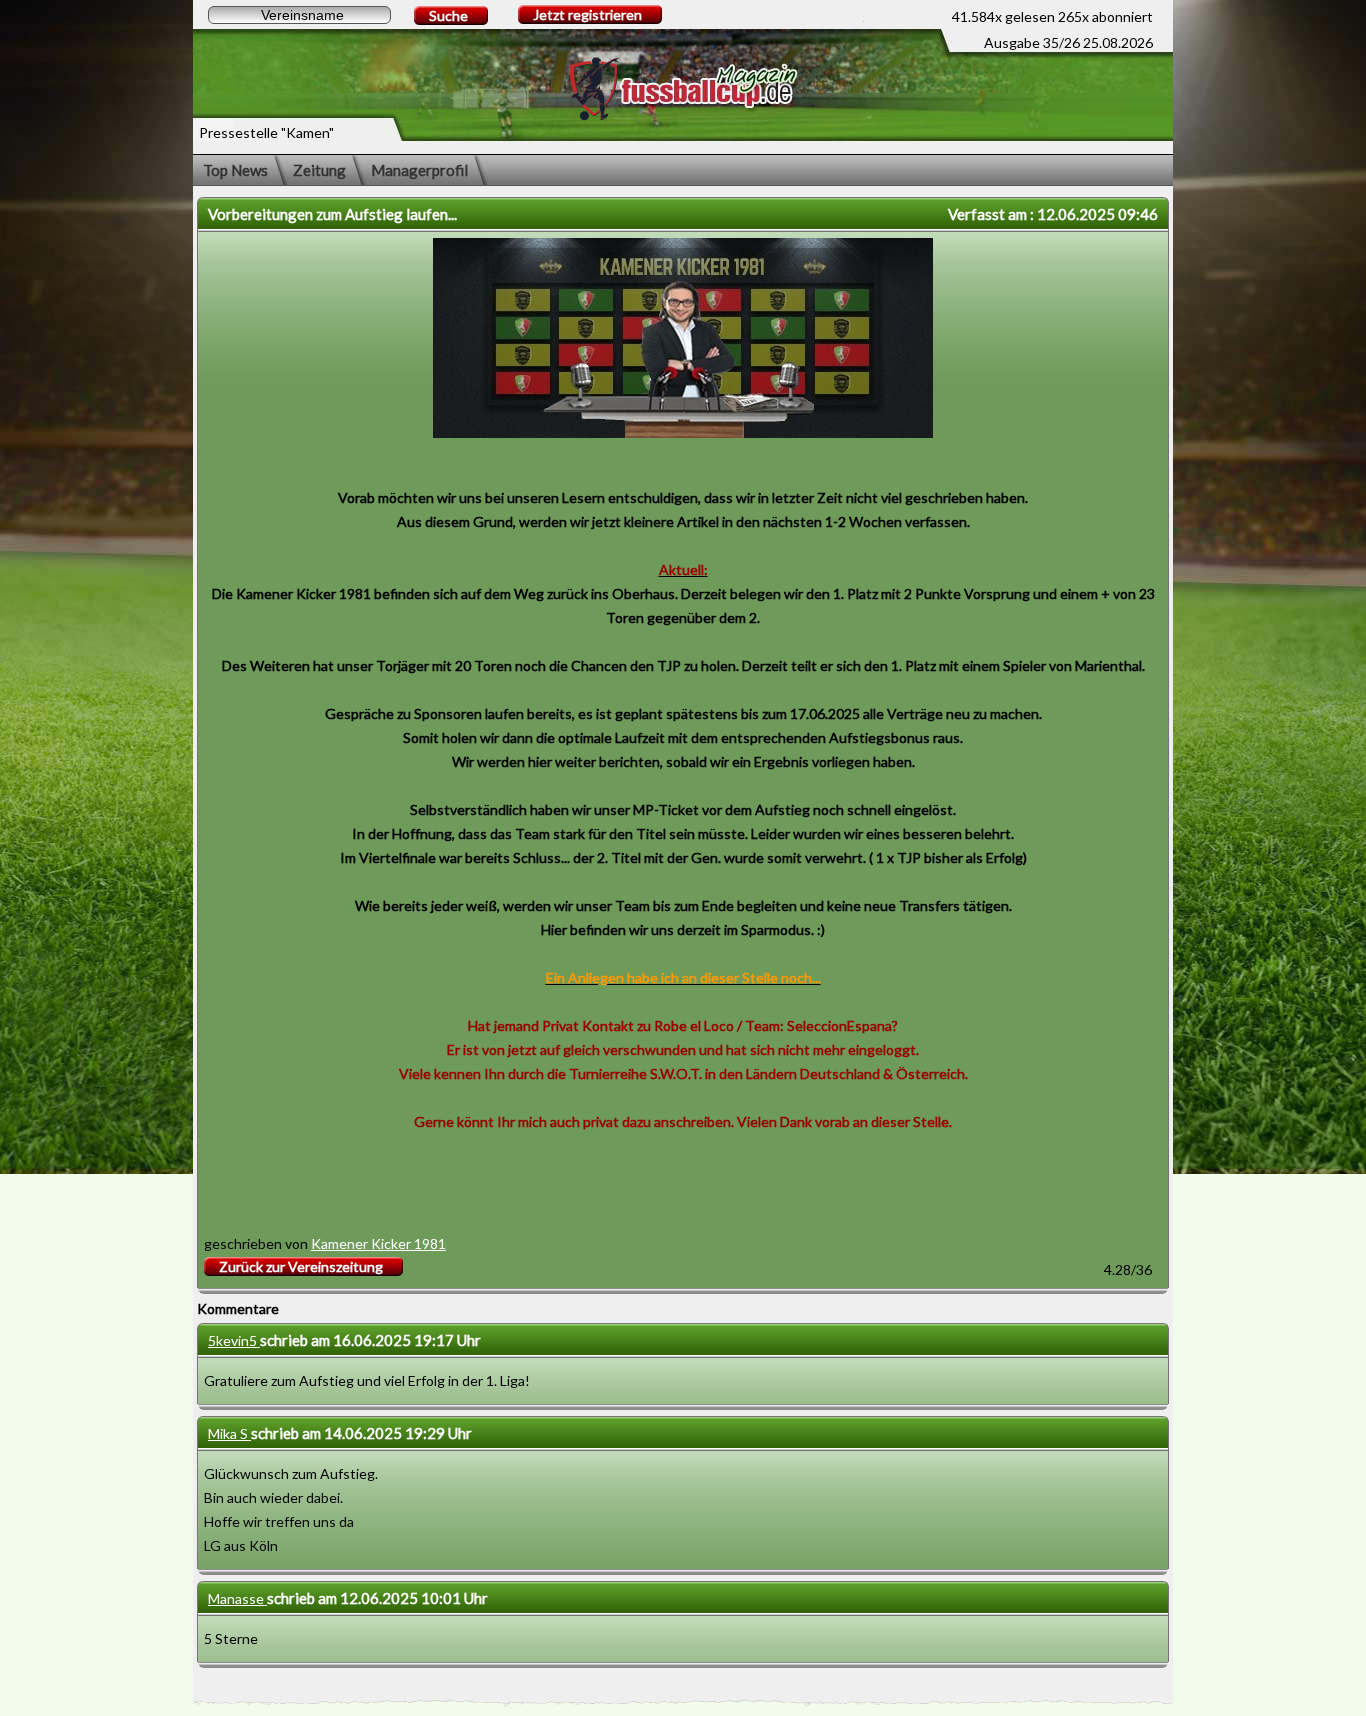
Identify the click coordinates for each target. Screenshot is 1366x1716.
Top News (235, 170)
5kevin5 (234, 1340)
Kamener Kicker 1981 (378, 1243)
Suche (448, 15)
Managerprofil (419, 170)
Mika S (229, 1433)
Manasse (237, 1598)
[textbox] (299, 15)
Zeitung (319, 170)
